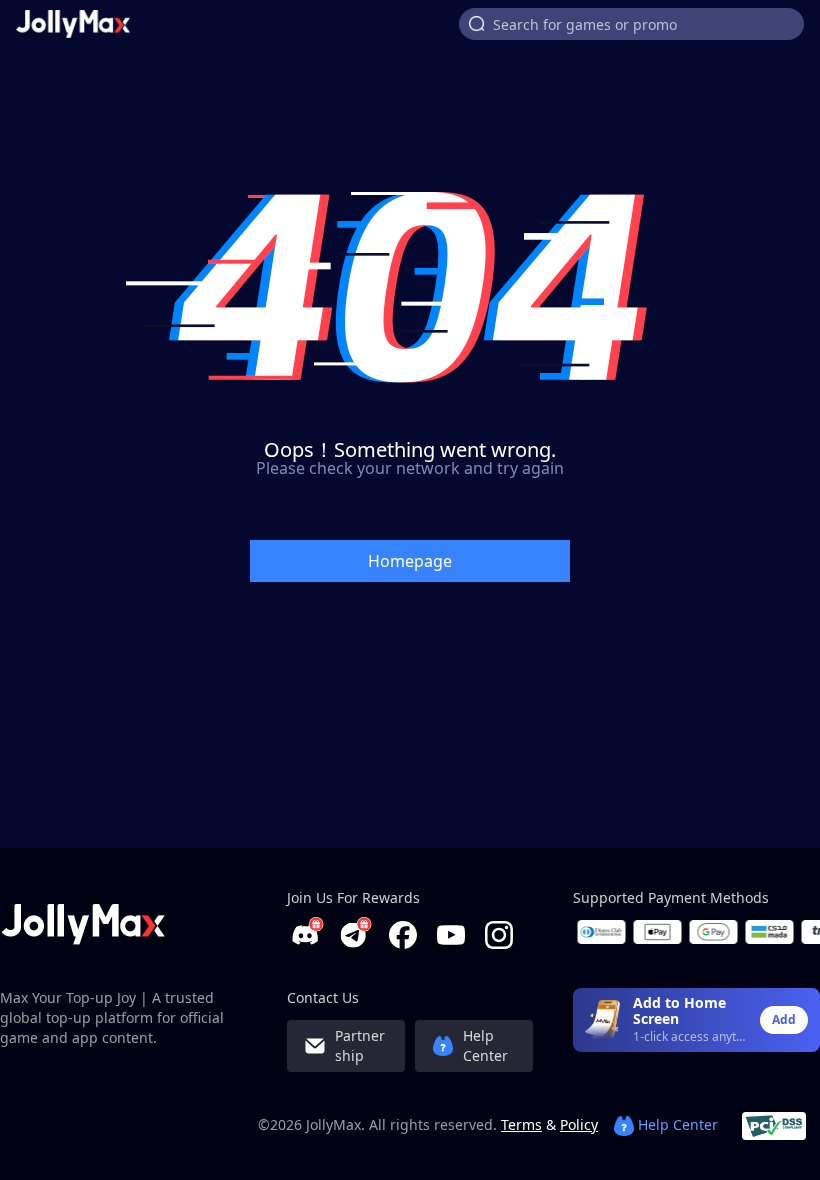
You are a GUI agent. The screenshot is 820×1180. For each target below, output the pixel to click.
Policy (579, 1124)
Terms (521, 1124)
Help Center (676, 1124)
